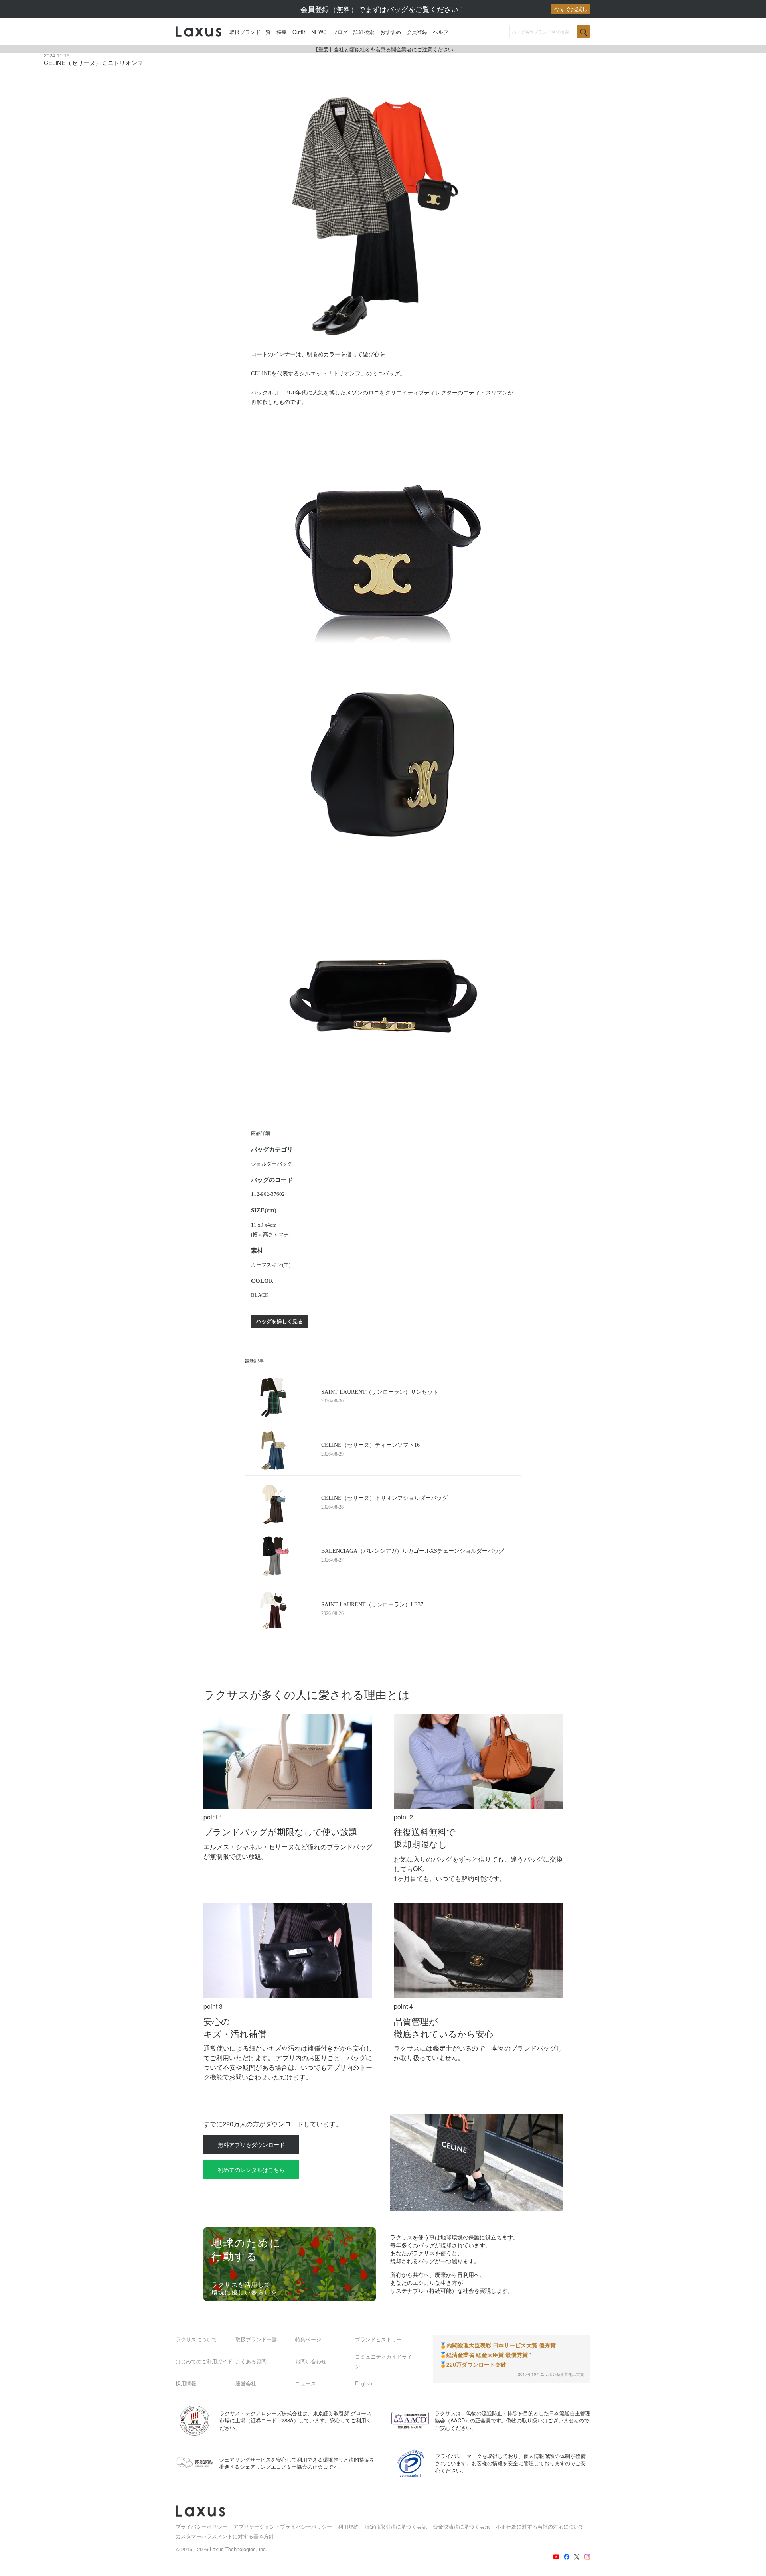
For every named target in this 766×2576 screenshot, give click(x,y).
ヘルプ (441, 32)
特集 (282, 32)
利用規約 (348, 2526)
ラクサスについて (196, 2339)
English (364, 2383)
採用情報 (186, 2383)
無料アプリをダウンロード (251, 2144)
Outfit (299, 32)
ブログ (340, 32)
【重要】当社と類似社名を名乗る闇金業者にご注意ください (383, 49)
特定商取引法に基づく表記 (396, 2526)
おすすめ (391, 32)
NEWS (319, 32)
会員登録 (417, 32)
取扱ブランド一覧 (250, 32)
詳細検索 (364, 32)
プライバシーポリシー (201, 2526)
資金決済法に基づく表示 (461, 2526)
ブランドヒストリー (378, 2339)
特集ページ (308, 2339)
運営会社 (246, 2383)
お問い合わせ (311, 2361)
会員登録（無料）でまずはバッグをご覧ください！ (444, 9)
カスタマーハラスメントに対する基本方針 (225, 2536)
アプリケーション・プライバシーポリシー (283, 2526)
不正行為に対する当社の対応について (540, 2526)
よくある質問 (251, 2361)
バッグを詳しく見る (279, 1321)
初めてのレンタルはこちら (251, 2170)
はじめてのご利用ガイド (204, 2361)
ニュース (306, 2383)
